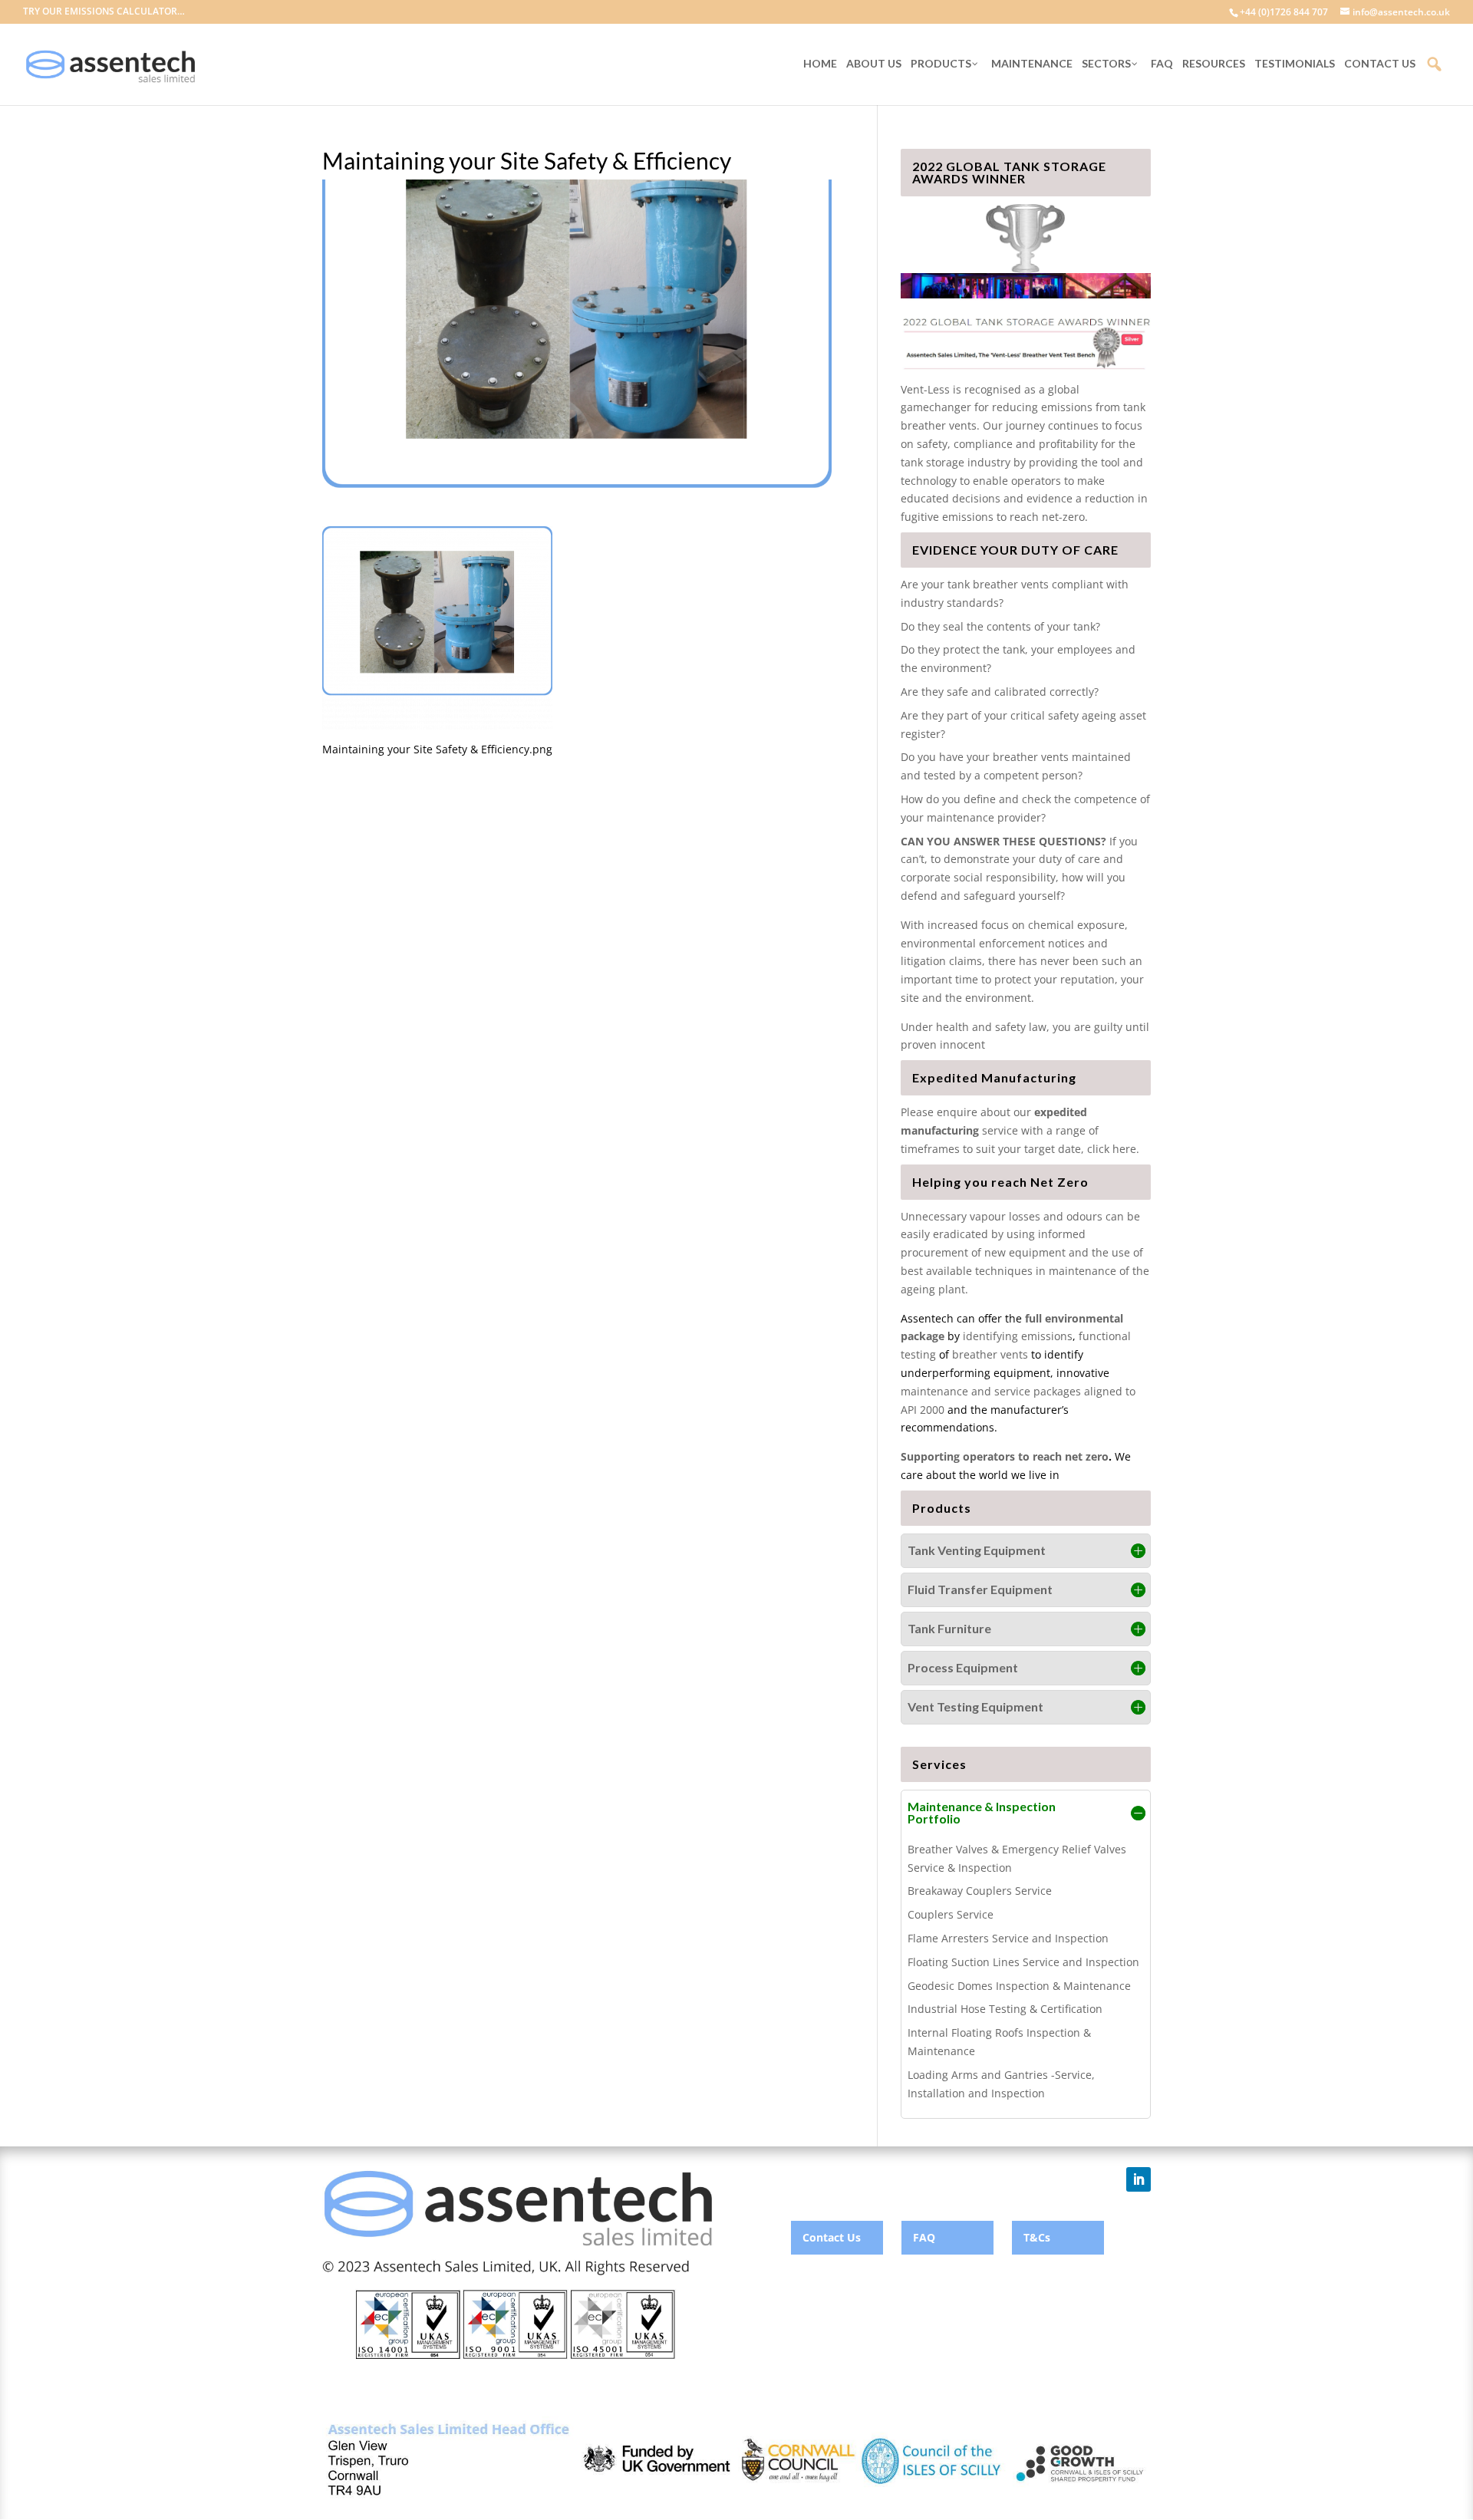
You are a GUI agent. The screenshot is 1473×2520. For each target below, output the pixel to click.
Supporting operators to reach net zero (1005, 1456)
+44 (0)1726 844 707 (1284, 12)
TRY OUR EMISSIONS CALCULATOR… (104, 12)
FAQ (924, 2237)
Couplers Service (951, 1914)
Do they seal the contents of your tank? (1000, 626)
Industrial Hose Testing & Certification (1005, 2009)
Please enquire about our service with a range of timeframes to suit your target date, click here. (1020, 1130)
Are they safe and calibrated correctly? (1000, 692)
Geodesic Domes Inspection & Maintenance (1019, 1986)
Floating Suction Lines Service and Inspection (1023, 1962)
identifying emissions (1018, 1336)
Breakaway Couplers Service (980, 1891)
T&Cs (1037, 2237)
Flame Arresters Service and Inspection (1008, 1938)
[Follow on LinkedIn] (1139, 2179)
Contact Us (832, 2237)
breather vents (990, 1354)
